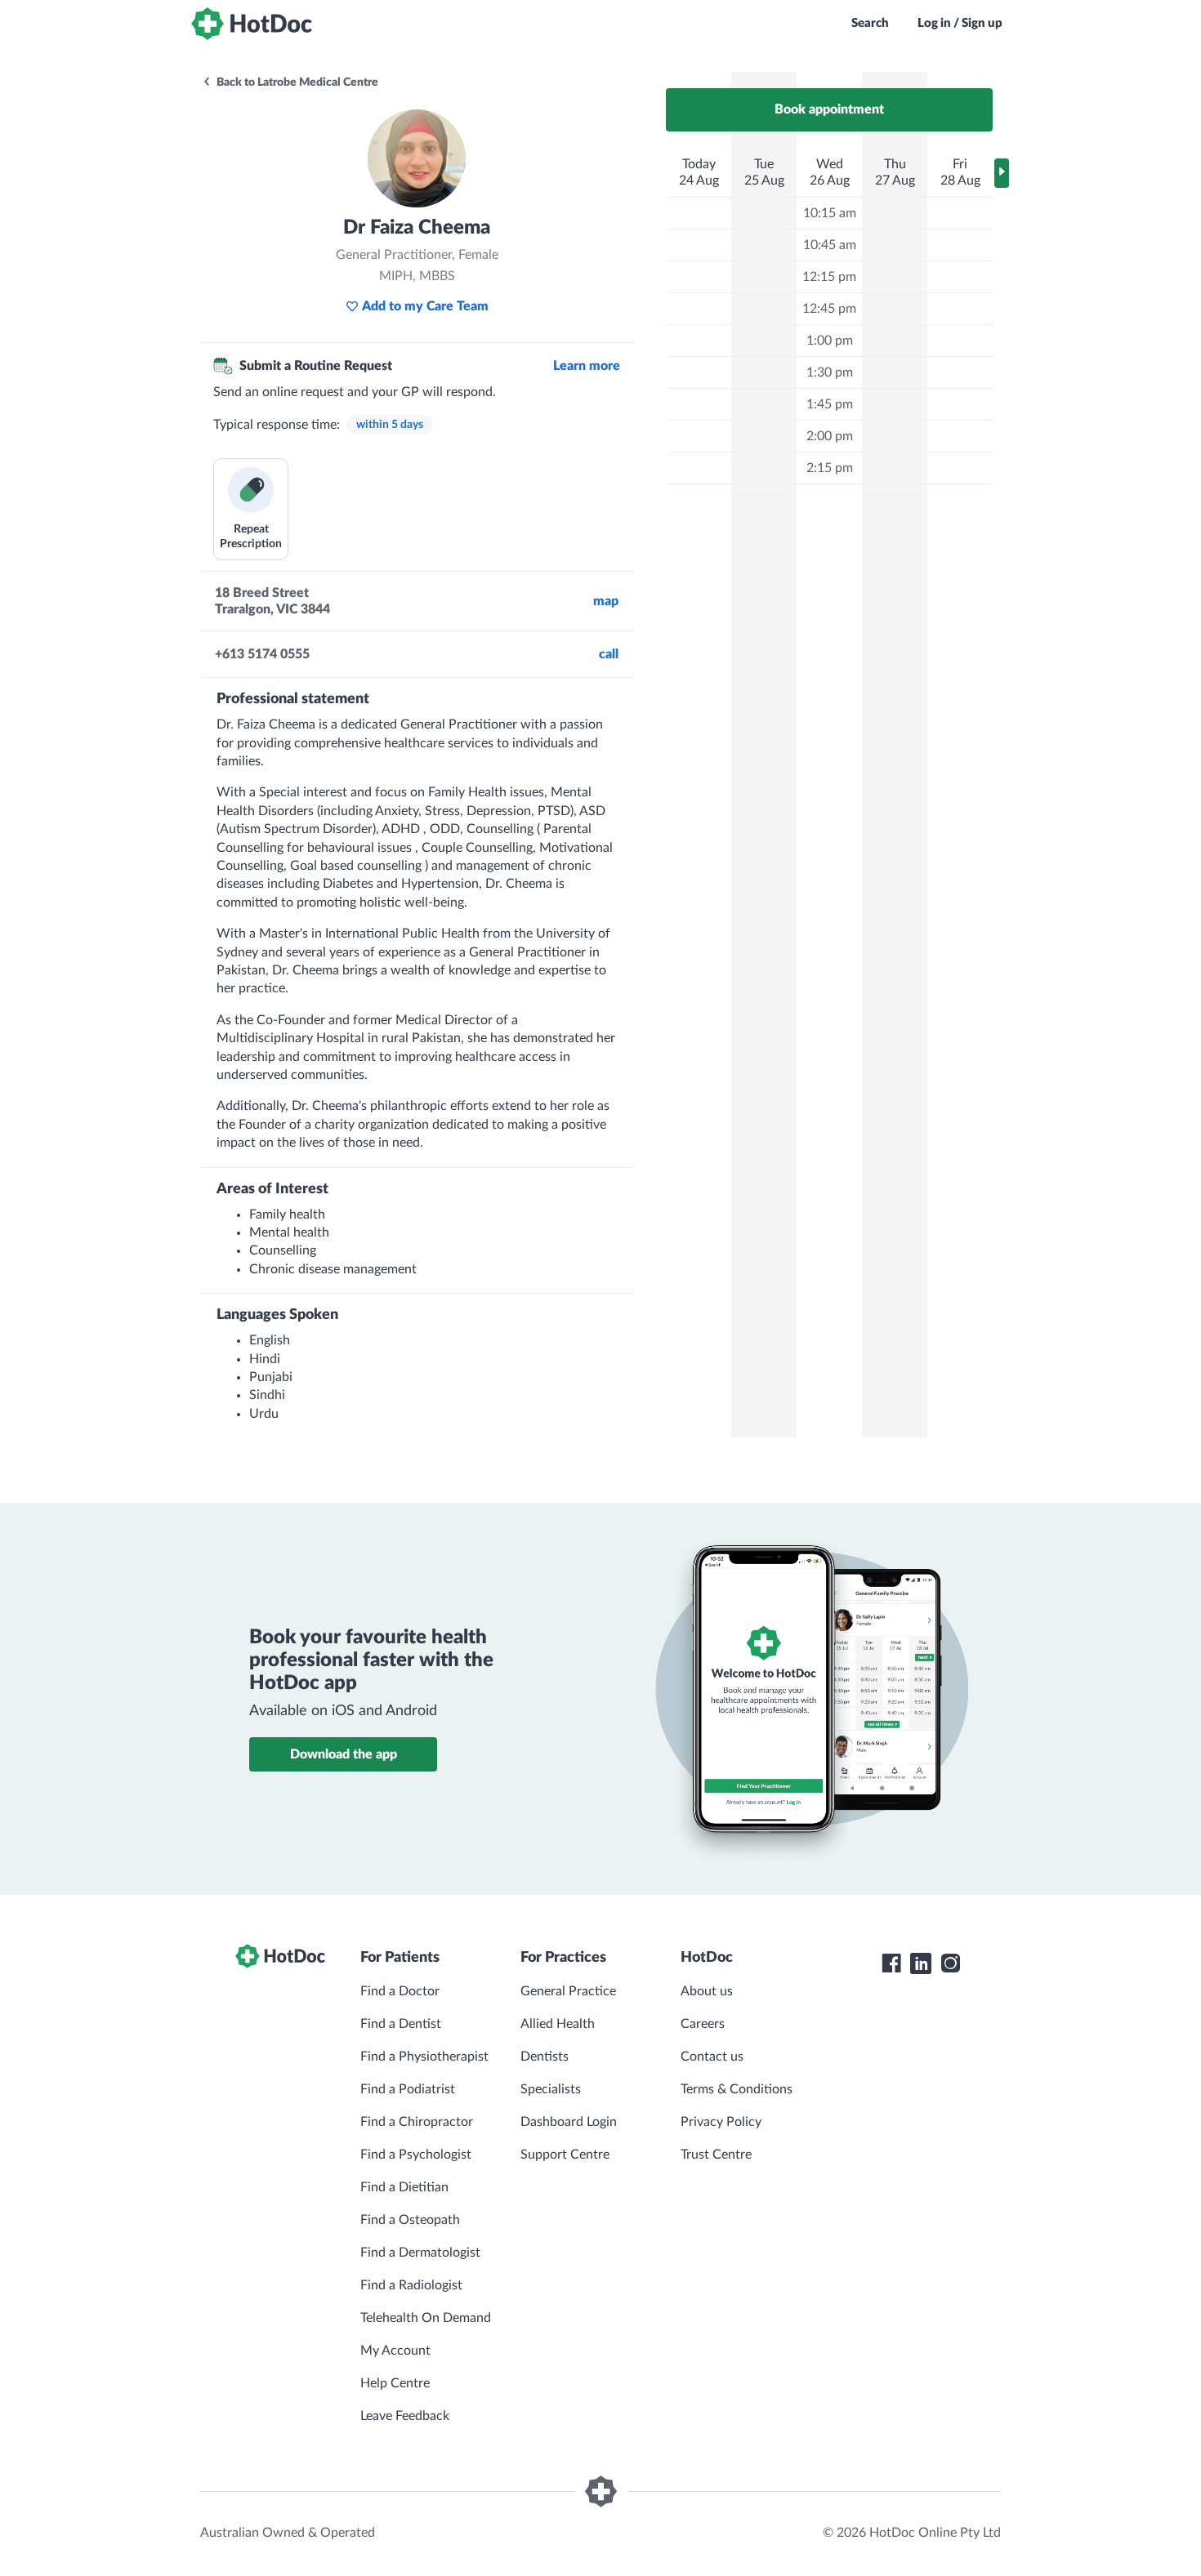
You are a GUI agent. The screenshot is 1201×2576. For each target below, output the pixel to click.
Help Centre (395, 2383)
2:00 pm (830, 436)
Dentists (545, 2057)
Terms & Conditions (737, 2089)
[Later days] (1002, 173)
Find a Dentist (401, 2024)
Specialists (551, 2089)
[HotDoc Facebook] (891, 1963)
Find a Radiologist (411, 2285)
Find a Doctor (400, 1991)
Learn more (587, 366)
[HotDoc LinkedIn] (921, 1963)
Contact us (712, 2057)
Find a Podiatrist (408, 2089)
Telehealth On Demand (426, 2318)
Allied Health (558, 2024)
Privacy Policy (721, 2122)
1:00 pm (830, 341)
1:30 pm (830, 372)
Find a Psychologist (416, 2155)
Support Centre (565, 2155)
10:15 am (830, 213)
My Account (395, 2351)
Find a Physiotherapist (424, 2057)
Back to (296, 82)
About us (707, 1991)
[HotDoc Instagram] (950, 1963)
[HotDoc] (252, 24)
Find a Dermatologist (420, 2253)
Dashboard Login (569, 2122)
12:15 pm (829, 277)
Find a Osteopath (410, 2220)
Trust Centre (716, 2155)
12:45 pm (829, 309)
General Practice (568, 1991)
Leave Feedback (405, 2416)
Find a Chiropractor (417, 2122)
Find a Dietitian (404, 2187)
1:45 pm (830, 404)
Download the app (344, 1754)
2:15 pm (830, 468)
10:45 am (830, 245)
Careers (703, 2024)
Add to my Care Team (425, 306)
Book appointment (829, 109)
